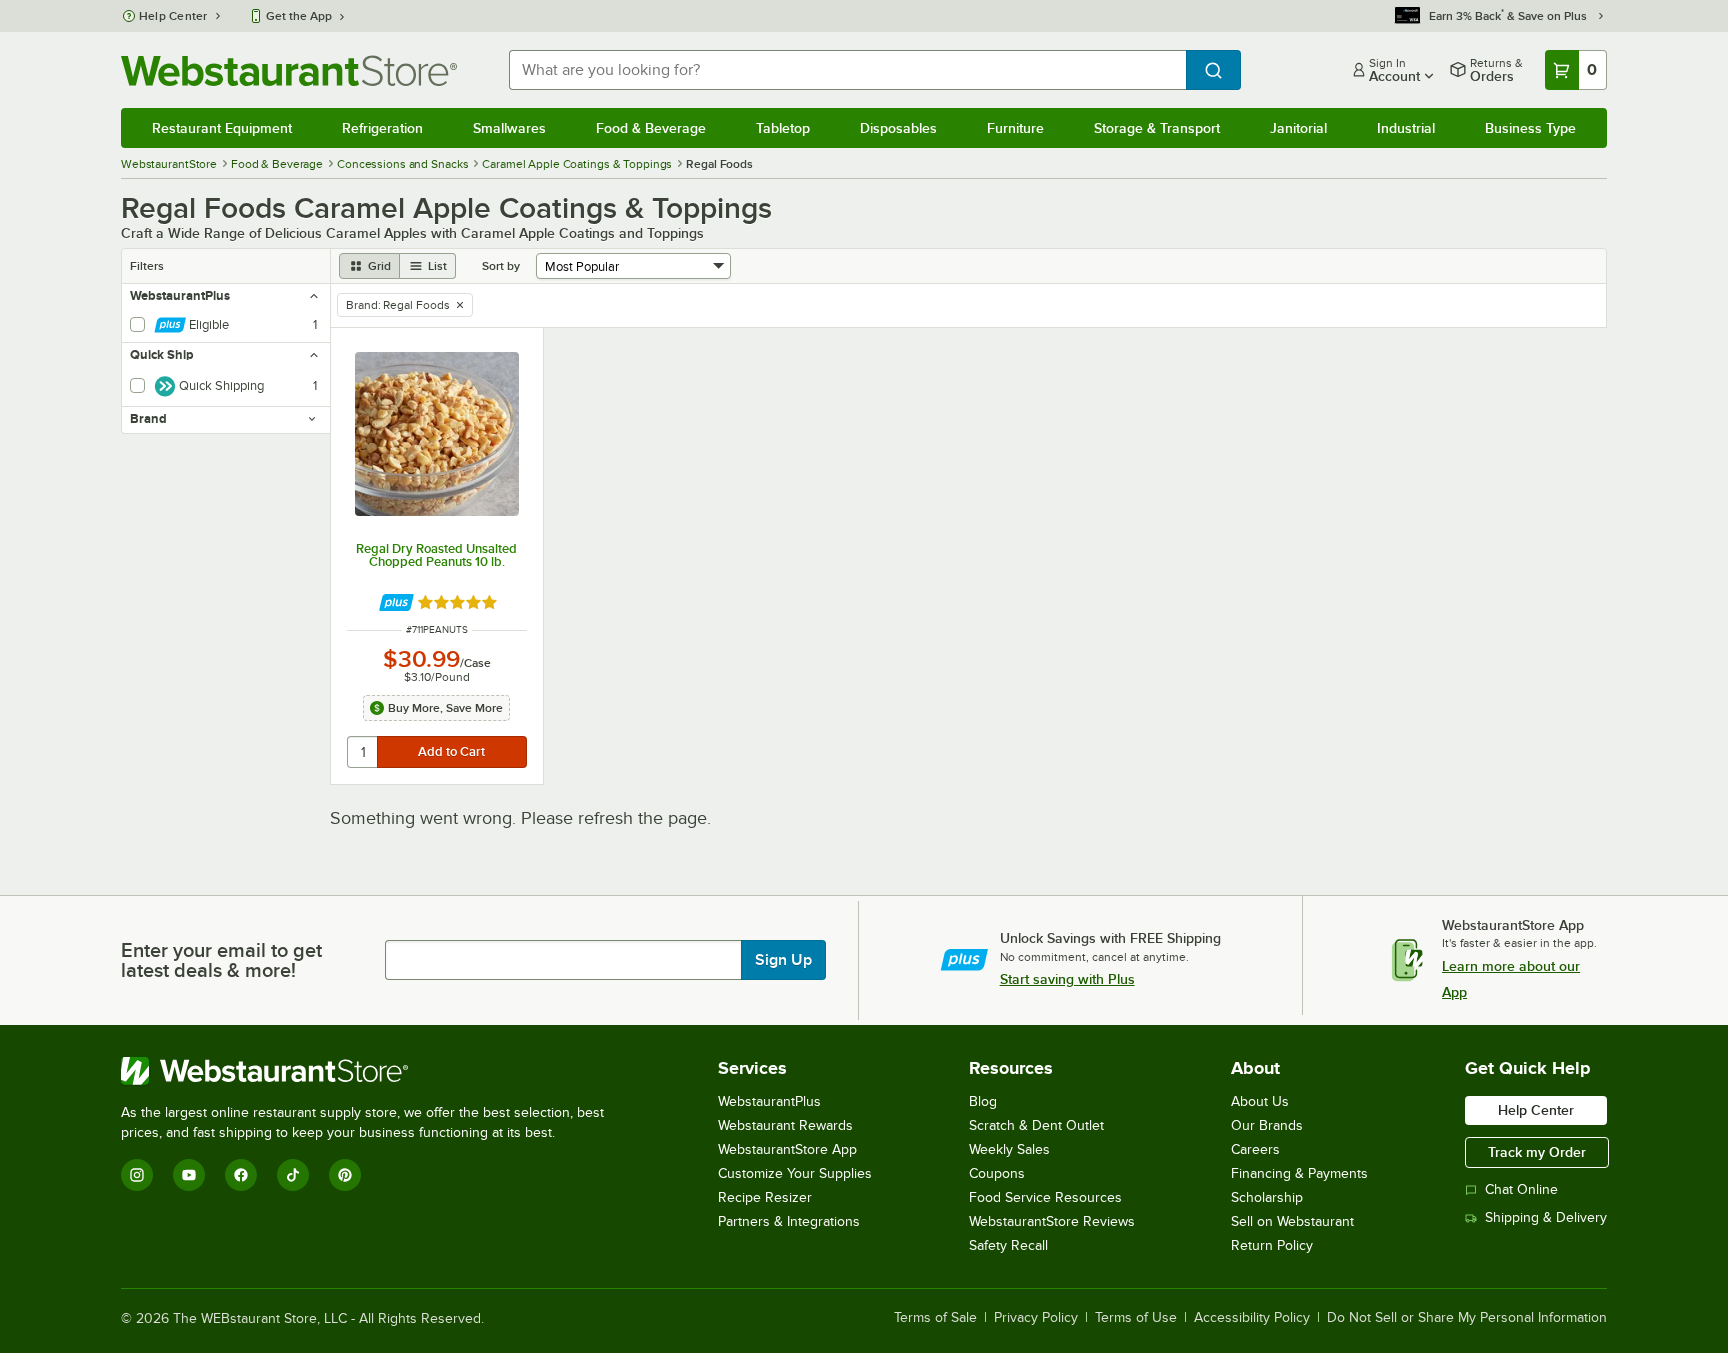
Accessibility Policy (1252, 1318)
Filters (147, 266)
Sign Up (783, 960)
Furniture (1015, 128)
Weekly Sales (1009, 1149)
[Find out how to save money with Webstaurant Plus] (396, 602)
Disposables (898, 128)
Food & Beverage (651, 128)
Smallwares (509, 128)
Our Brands (1267, 1125)
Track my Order (1537, 1152)
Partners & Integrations (789, 1221)
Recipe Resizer (765, 1197)
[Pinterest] (345, 1175)
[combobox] (847, 70)
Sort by (501, 266)
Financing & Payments (1299, 1173)
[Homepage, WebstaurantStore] (289, 70)
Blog (983, 1101)
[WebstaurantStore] (371, 1071)
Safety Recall (1008, 1245)
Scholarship (1267, 1197)
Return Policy (1272, 1245)
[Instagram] (137, 1175)
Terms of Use (1136, 1318)
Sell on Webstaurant (1292, 1221)
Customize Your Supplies (795, 1173)
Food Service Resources (1045, 1197)
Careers (1255, 1149)
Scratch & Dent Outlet (1036, 1125)
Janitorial (1298, 128)
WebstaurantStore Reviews (1052, 1221)
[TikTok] (293, 1175)
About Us (1260, 1101)
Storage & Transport (1157, 128)
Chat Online (1521, 1189)
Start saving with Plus (1067, 979)
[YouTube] (189, 1175)
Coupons (997, 1173)
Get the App (299, 16)
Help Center (173, 16)
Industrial (1406, 128)
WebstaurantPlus (769, 1101)
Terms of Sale (935, 1318)
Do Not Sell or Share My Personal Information (1467, 1318)
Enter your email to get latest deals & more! (221, 960)
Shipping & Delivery (1546, 1217)
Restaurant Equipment (222, 128)
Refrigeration (382, 128)
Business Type (1530, 128)
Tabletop (783, 128)
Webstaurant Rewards (785, 1125)
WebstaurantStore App (787, 1149)
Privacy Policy (1036, 1318)
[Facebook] (241, 1175)
